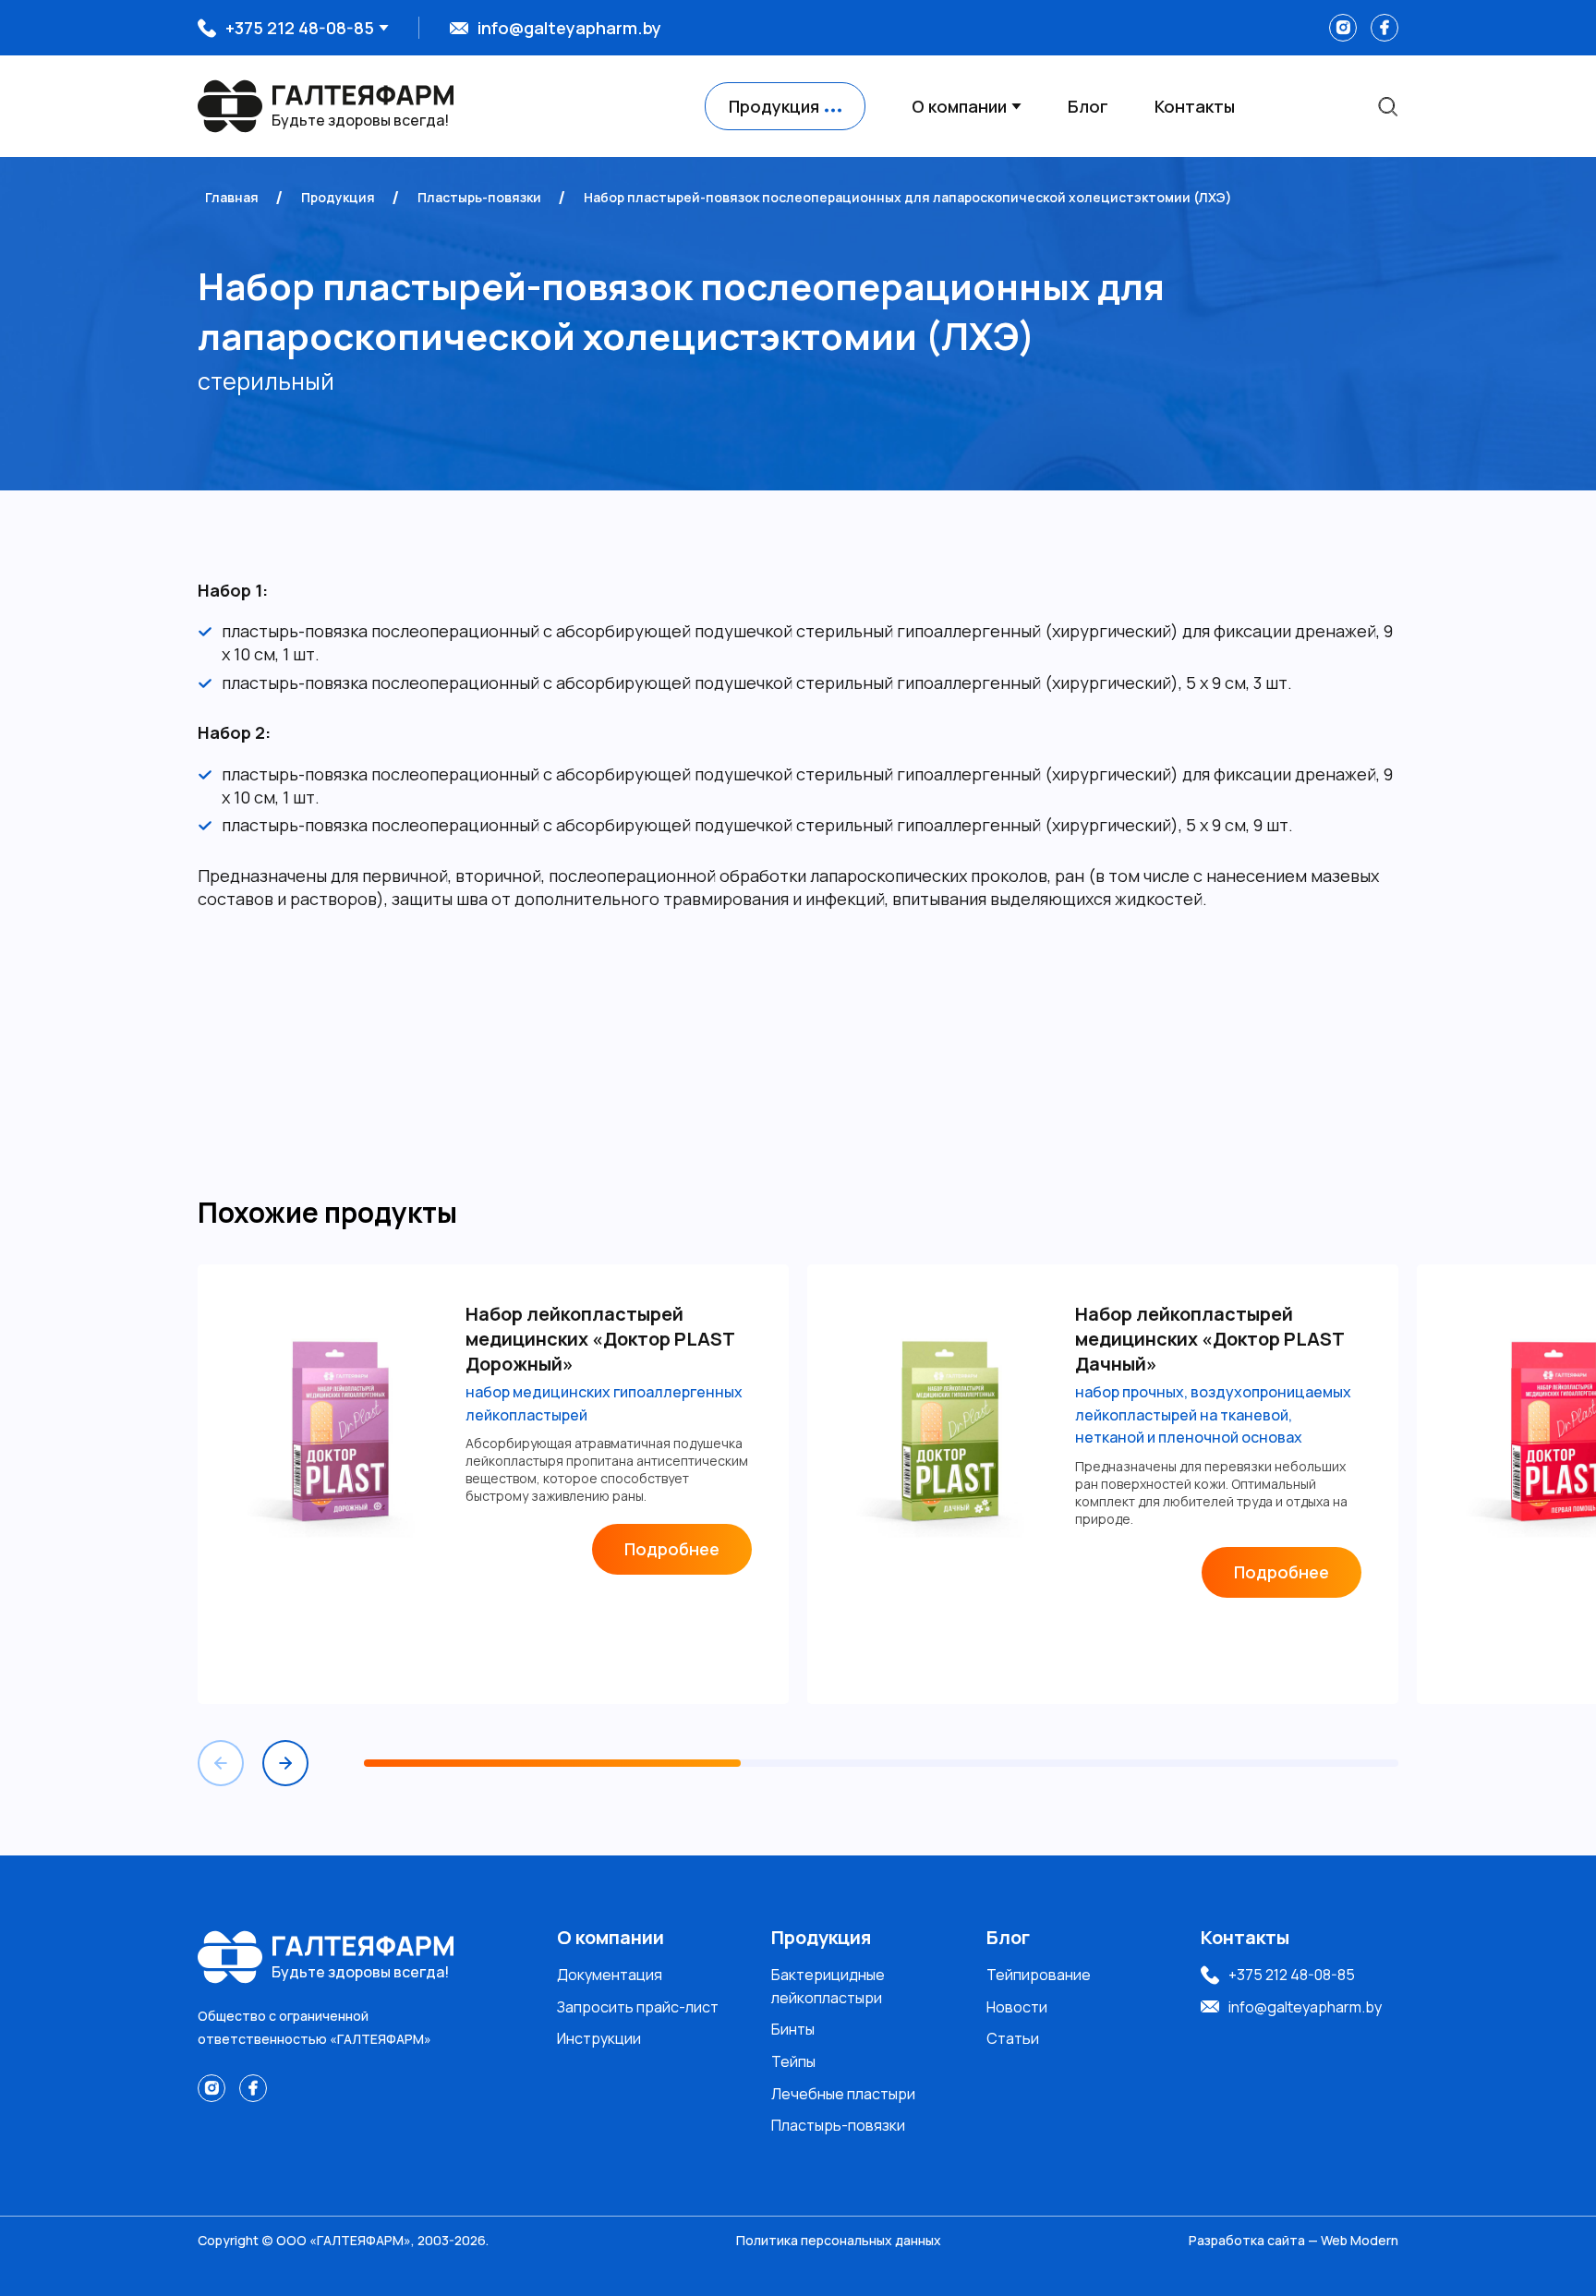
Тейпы (793, 2061)
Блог (1088, 106)
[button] (285, 1763)
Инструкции (599, 2038)
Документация (610, 1975)
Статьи (1013, 2038)
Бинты (793, 2029)
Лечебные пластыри (843, 2094)
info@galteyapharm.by (569, 28)
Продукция (821, 1937)
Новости (1017, 2007)
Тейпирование (1039, 1975)
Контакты (1195, 106)
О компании (959, 106)
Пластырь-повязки (838, 2125)
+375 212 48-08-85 (300, 28)
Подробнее (672, 1549)
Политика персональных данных (839, 2240)
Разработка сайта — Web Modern (1294, 2240)
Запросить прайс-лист (638, 2007)
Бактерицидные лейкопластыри (828, 1986)
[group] (493, 1484)
